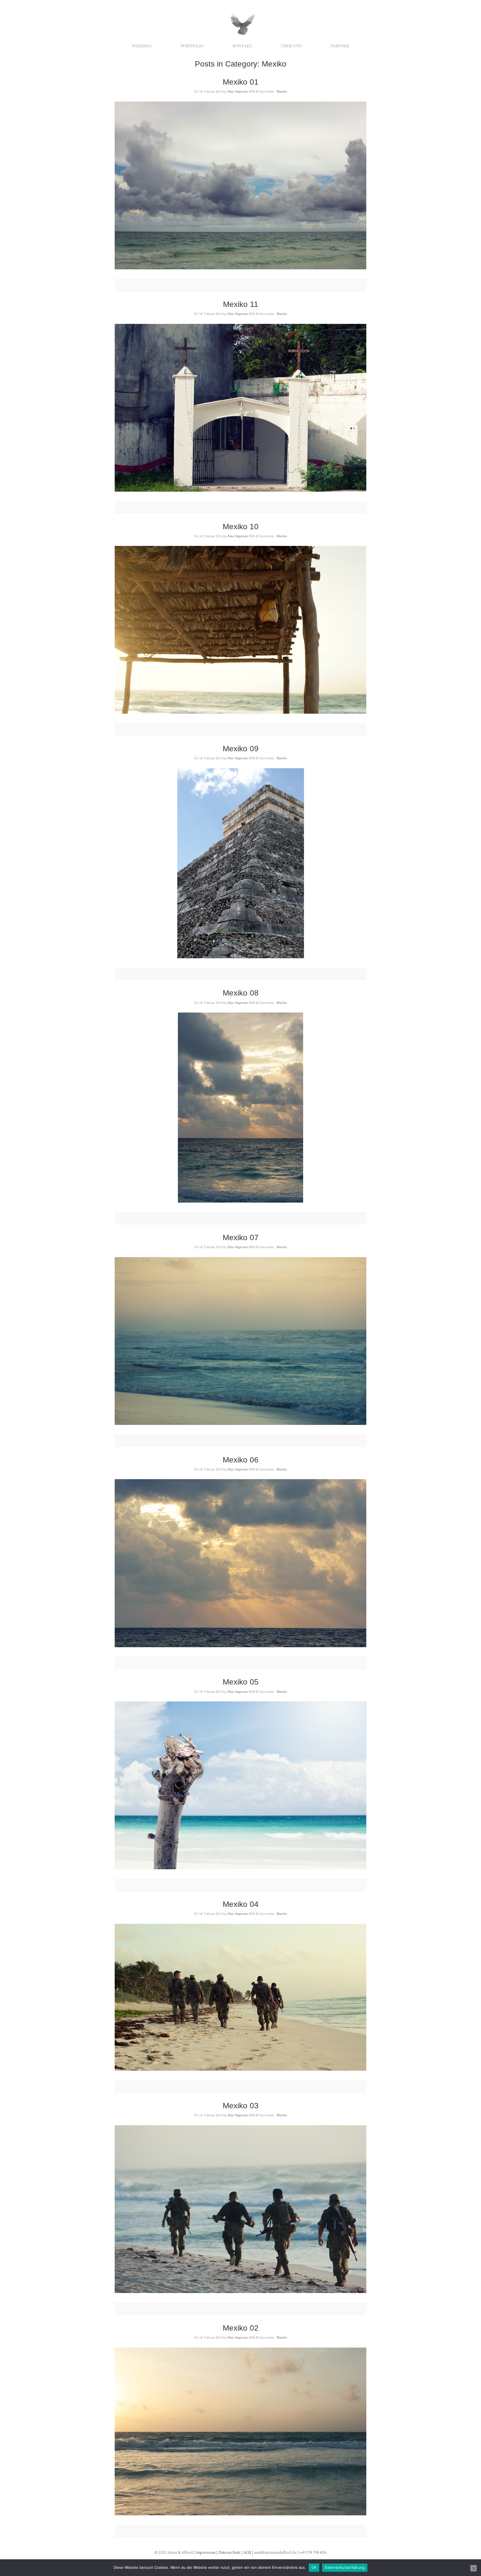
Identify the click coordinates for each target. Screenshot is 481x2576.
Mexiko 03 (241, 2106)
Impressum (206, 2553)
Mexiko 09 (241, 749)
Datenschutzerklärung (345, 2567)
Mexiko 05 (241, 1682)
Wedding (142, 46)
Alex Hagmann (238, 91)
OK (314, 2567)
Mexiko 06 (241, 1460)
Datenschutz (230, 2553)
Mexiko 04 (241, 1904)
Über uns (291, 46)
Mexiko (282, 91)
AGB (248, 2553)
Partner (340, 46)
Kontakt (242, 46)
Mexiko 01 (241, 82)
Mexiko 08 (241, 993)
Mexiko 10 (241, 527)
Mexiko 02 (241, 2328)
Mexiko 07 (241, 1237)
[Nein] (473, 2568)
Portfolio (192, 46)
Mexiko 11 (241, 304)
